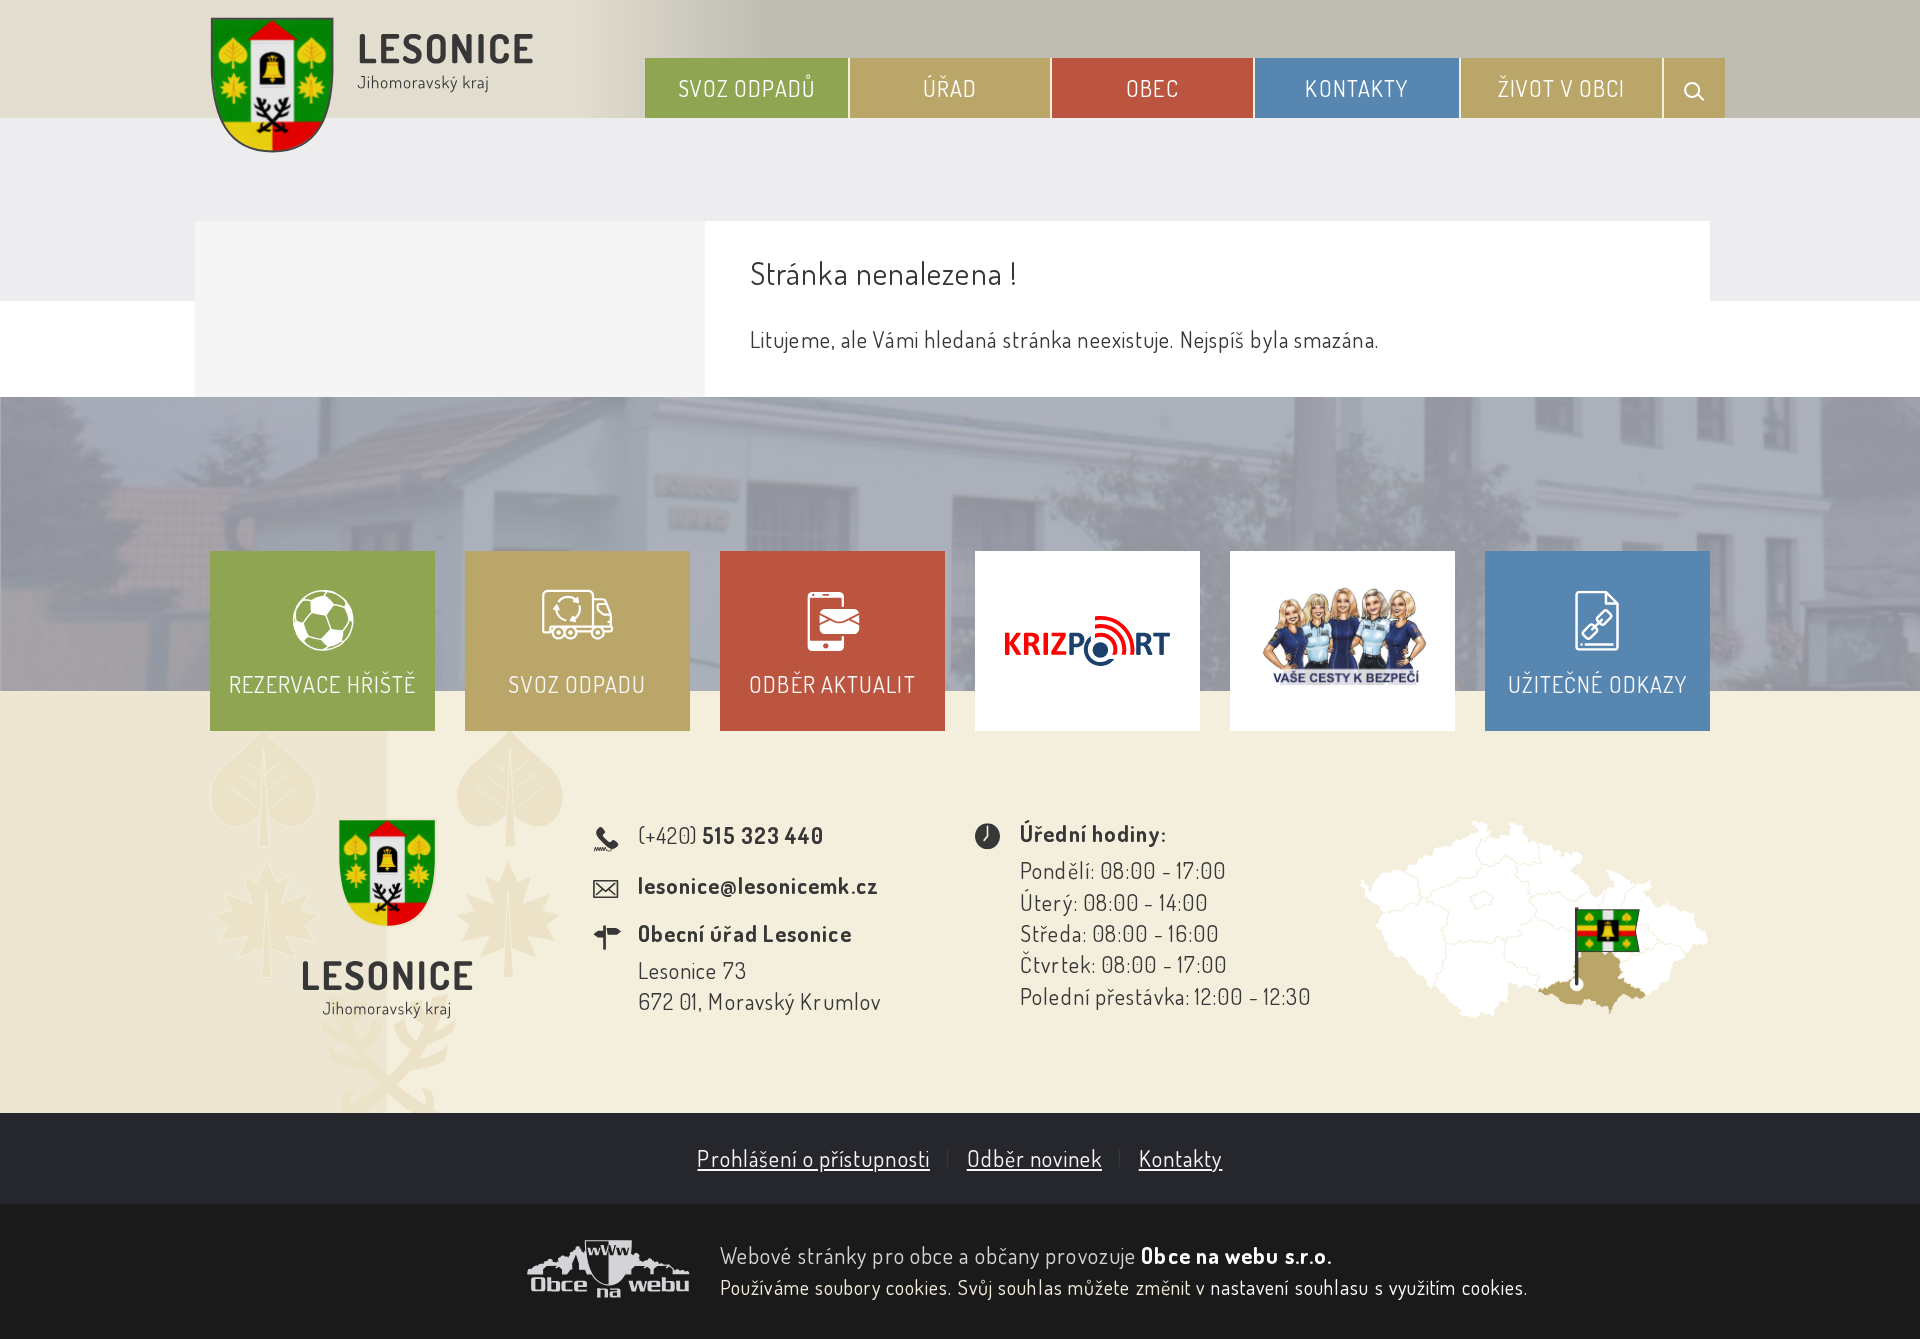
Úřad (950, 88)
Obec (1152, 88)
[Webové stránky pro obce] (450, 1269)
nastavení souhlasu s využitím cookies (1368, 1287)
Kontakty (1356, 88)
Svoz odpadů (746, 88)
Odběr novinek (1034, 1158)
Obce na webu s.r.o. (1236, 1255)
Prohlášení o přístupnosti (813, 1158)
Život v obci (1561, 88)
